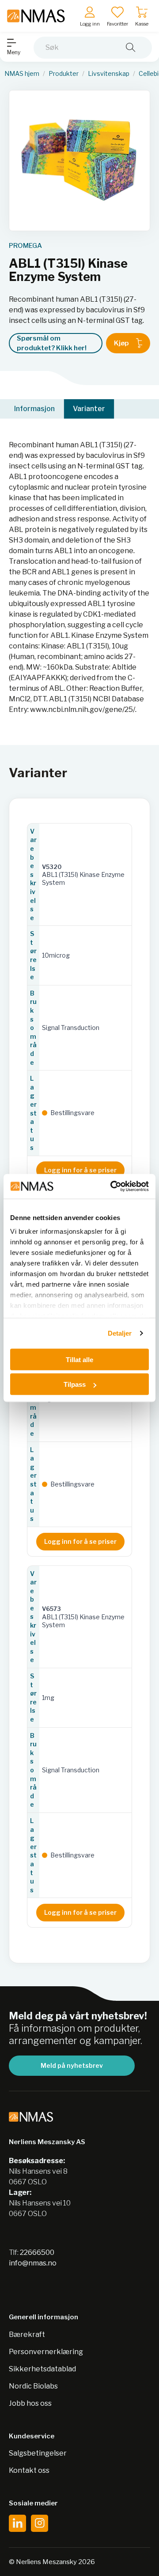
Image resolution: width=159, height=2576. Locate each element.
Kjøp (121, 343)
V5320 (52, 867)
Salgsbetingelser (38, 2453)
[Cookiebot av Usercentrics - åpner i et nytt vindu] (112, 1187)
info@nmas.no (33, 2263)
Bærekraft (27, 2334)
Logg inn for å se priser (80, 1170)
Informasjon (34, 409)
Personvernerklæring (46, 2352)
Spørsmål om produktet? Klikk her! (52, 343)
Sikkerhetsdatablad (42, 2369)
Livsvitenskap (109, 74)
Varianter (89, 409)
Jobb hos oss (30, 2403)
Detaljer (120, 1333)
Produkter (64, 74)
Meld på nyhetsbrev (72, 2065)
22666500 (37, 2252)
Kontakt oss (29, 2470)
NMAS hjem (22, 74)
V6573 (51, 1609)
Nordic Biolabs (33, 2386)
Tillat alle (79, 1359)
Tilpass (75, 1384)
